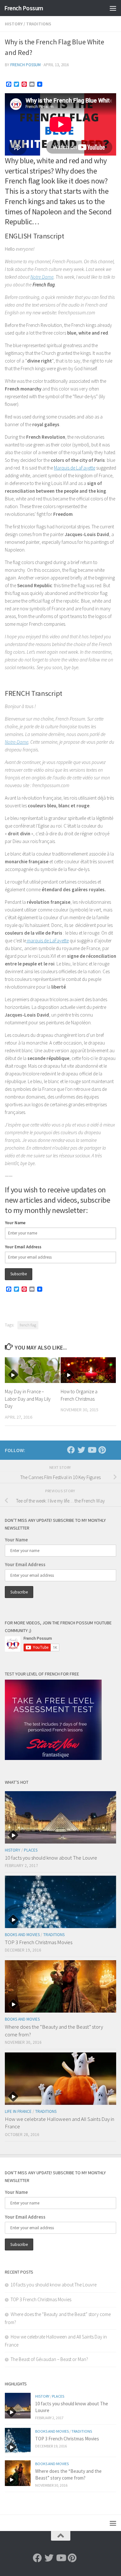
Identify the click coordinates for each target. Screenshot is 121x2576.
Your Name (15, 1223)
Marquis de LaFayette (75, 468)
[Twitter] (81, 1450)
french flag (28, 1325)
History (14, 24)
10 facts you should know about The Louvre (51, 1858)
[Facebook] (71, 1450)
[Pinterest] (102, 1450)
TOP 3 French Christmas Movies (39, 1942)
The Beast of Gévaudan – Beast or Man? (49, 2359)
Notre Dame (42, 277)
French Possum (24, 8)
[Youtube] (92, 1450)
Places (31, 1850)
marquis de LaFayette (47, 941)
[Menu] (113, 8)
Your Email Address (23, 1247)
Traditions (39, 24)
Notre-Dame (17, 742)
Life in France (18, 2111)
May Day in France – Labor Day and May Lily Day (28, 1399)
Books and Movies (22, 1935)
